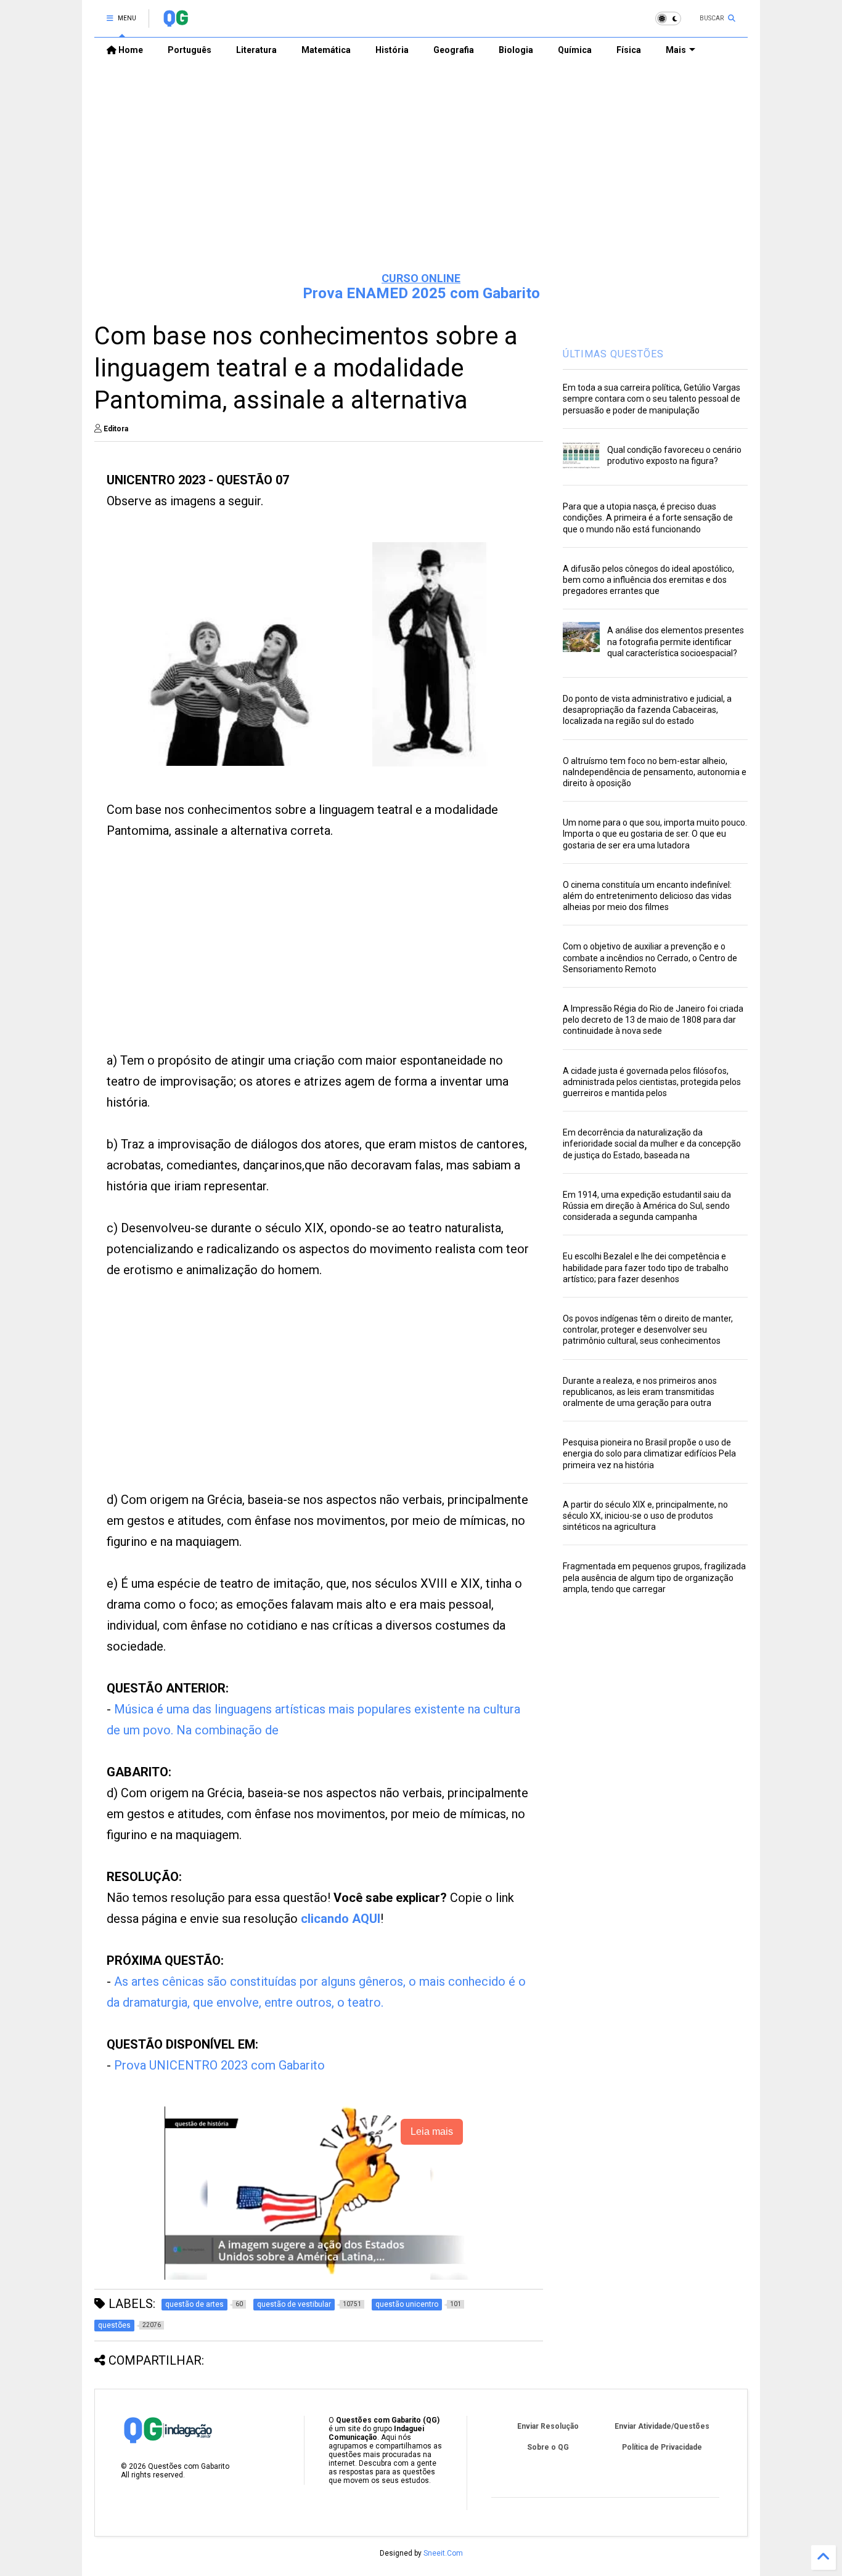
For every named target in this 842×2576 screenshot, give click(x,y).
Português (190, 50)
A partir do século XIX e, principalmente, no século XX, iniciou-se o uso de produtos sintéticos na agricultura (645, 1516)
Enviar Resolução (548, 2426)
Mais (676, 50)
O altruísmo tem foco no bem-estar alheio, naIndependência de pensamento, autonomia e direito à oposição (655, 772)
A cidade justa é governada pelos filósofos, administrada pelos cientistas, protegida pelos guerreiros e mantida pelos (652, 1082)
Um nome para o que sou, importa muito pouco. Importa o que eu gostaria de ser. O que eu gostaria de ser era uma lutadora (655, 834)
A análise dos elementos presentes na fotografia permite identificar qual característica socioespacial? (676, 641)
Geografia (454, 50)
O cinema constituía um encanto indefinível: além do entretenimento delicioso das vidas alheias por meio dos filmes (647, 896)
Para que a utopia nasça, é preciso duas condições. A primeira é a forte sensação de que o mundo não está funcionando (648, 518)
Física (629, 50)
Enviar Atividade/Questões (662, 2426)
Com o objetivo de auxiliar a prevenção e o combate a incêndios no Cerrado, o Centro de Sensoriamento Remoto (650, 957)
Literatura (256, 50)
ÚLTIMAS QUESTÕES (613, 354)
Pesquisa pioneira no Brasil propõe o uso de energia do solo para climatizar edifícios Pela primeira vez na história (649, 1453)
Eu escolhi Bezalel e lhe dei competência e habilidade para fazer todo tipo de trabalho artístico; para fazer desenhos (646, 1267)
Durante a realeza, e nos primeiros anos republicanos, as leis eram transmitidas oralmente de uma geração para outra (640, 1392)
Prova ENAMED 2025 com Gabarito (421, 293)
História (392, 50)
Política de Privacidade (662, 2447)
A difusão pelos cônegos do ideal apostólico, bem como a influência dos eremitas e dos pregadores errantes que (648, 580)
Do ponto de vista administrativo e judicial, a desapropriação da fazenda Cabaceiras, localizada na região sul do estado (647, 710)
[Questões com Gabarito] (175, 22)
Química (575, 50)
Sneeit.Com (443, 2553)
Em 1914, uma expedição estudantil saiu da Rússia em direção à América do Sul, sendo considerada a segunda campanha (647, 1206)
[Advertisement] (421, 167)
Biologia (516, 50)
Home (130, 50)
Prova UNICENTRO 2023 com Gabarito (219, 2065)
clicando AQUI (341, 1919)
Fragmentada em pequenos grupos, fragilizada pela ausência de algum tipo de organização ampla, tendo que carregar (654, 1577)
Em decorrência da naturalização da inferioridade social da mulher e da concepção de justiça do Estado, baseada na (652, 1144)
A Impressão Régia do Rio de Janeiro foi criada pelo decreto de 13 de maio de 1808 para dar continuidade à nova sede (653, 1020)
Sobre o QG (548, 2447)
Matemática (326, 50)
